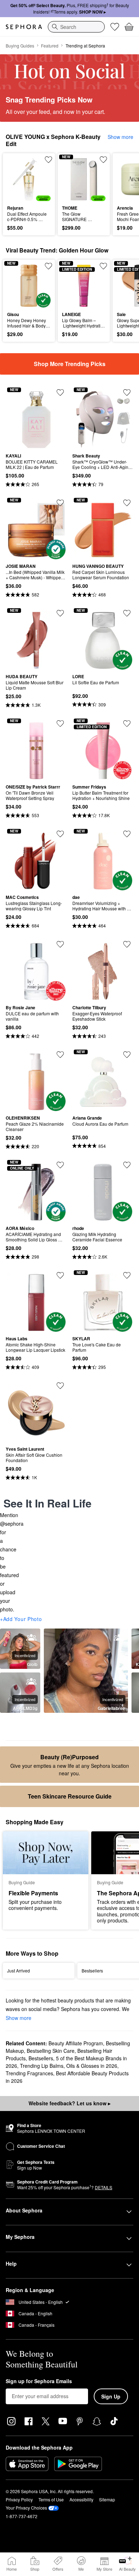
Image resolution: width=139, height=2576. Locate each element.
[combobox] (76, 27)
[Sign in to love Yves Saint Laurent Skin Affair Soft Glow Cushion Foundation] (60, 1386)
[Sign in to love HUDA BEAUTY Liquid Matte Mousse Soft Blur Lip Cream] (60, 613)
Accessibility (81, 2499)
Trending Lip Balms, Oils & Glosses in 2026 (69, 2066)
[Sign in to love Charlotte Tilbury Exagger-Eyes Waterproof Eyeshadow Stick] (127, 944)
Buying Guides (20, 46)
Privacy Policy (19, 2499)
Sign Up (111, 2396)
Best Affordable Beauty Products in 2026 (67, 2077)
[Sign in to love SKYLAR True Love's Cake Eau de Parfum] (127, 1275)
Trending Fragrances (29, 2073)
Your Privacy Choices (26, 2508)
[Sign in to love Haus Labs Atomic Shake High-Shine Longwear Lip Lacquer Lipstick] (60, 1275)
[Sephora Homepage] (24, 27)
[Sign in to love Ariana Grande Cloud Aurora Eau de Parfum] (127, 1055)
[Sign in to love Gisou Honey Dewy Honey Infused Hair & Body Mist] (48, 266)
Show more (120, 137)
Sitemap (107, 2499)
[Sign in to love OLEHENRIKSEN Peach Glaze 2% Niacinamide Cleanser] (60, 1055)
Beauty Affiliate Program (76, 2043)
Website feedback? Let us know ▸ (69, 2103)
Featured (50, 46)
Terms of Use (51, 2499)
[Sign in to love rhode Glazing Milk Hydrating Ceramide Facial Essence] (127, 1165)
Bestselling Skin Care (51, 2051)
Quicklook (18, 179)
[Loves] (115, 27)
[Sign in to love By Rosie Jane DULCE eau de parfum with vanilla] (60, 944)
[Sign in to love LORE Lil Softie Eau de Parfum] (127, 613)
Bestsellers (41, 2058)
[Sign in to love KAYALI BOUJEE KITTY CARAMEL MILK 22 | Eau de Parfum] (60, 392)
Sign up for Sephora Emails (39, 2381)
